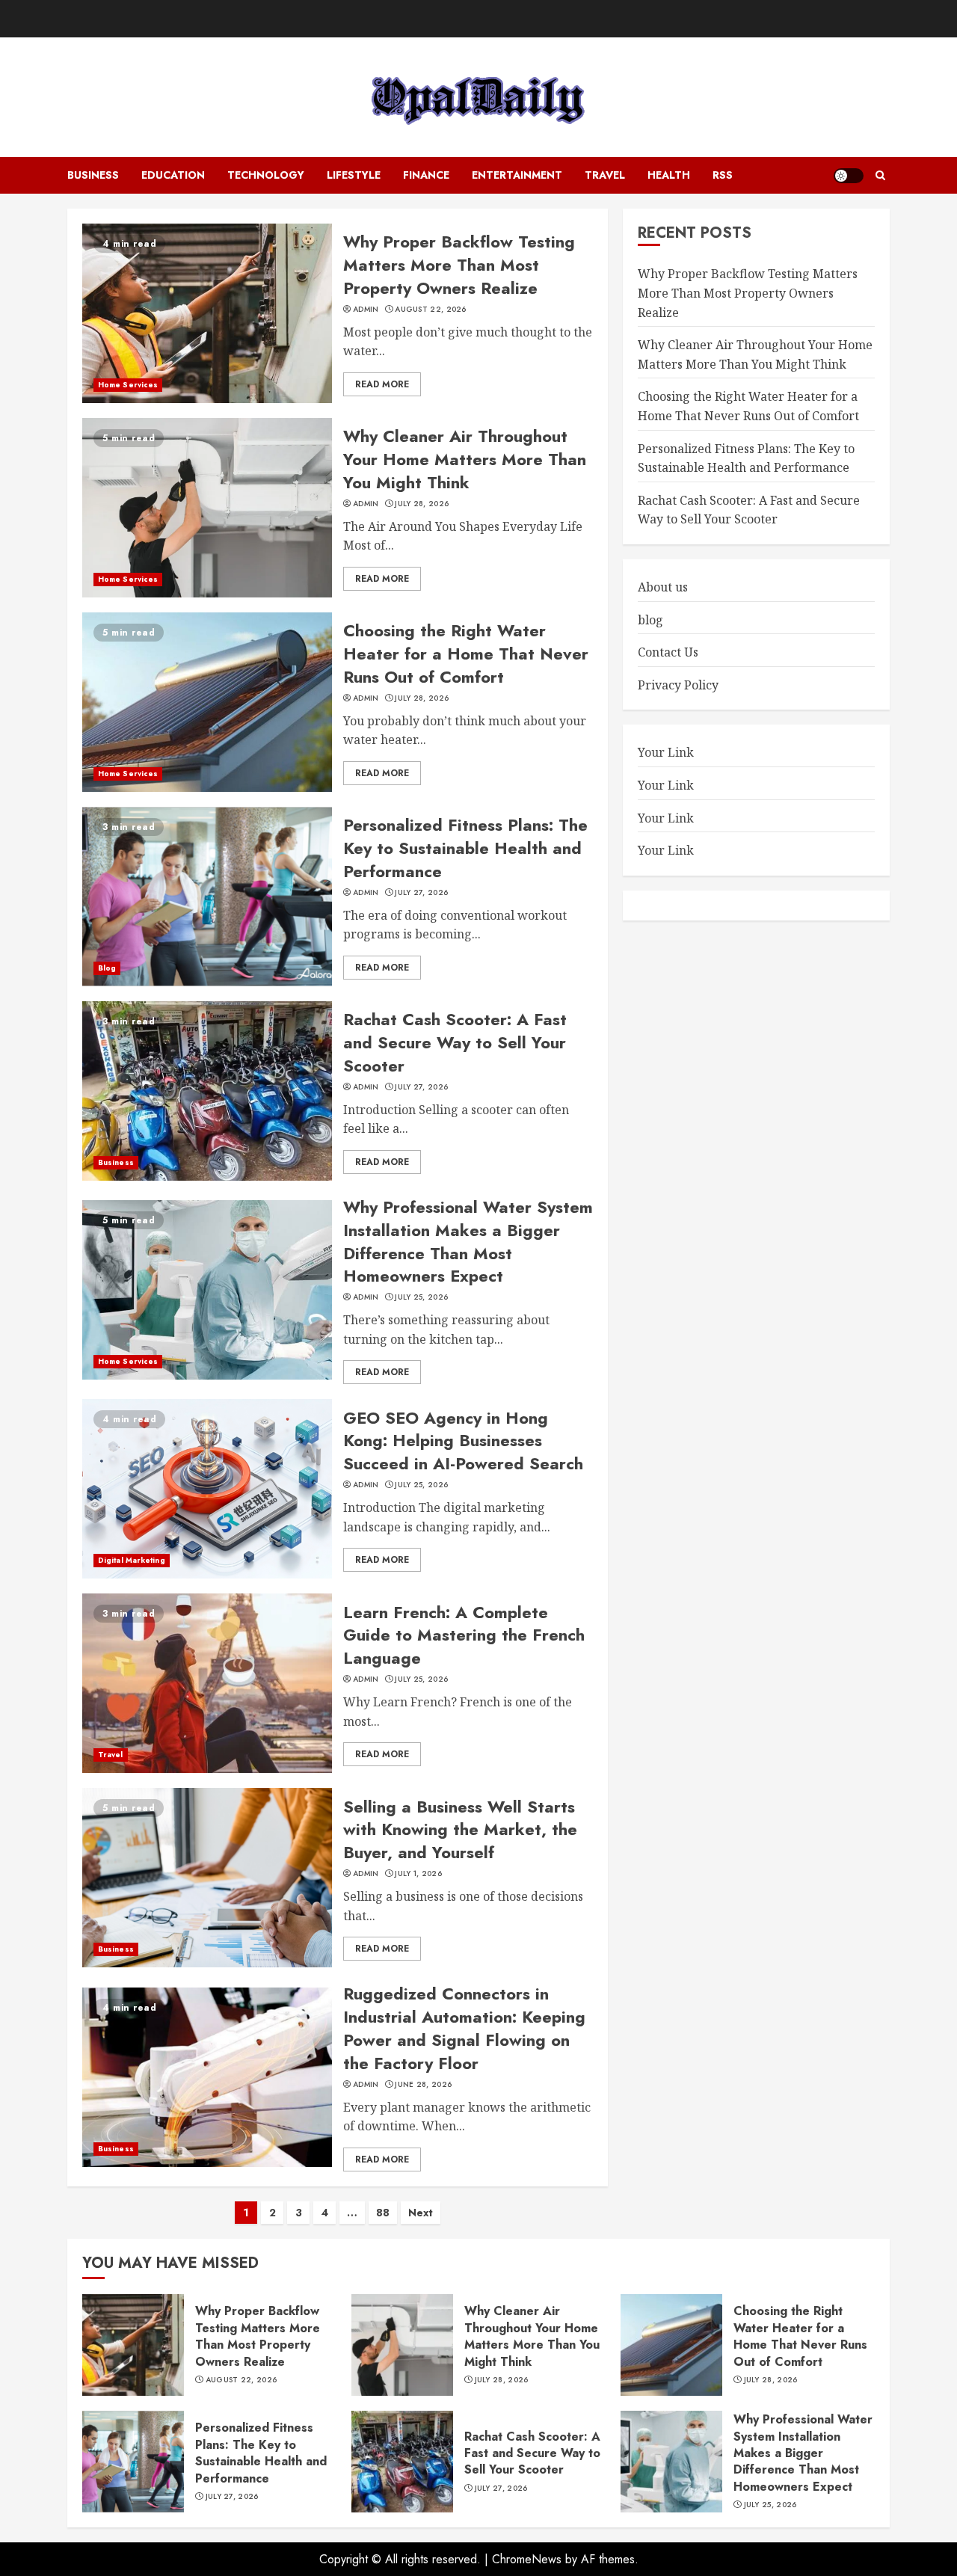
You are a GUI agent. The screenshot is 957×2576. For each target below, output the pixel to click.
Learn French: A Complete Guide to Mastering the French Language (464, 1635)
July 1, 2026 (418, 1874)
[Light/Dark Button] (849, 176)
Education (173, 175)
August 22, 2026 (431, 310)
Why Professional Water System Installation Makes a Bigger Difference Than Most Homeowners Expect (468, 1241)
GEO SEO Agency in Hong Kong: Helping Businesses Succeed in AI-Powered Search (463, 1441)
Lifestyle (354, 175)
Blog (107, 968)
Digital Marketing (132, 1560)
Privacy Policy (678, 684)
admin (366, 310)
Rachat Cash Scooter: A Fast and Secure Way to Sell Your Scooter (455, 1042)
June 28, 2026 (423, 2085)
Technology (266, 175)
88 (383, 2213)
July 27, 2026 (421, 893)
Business (93, 175)
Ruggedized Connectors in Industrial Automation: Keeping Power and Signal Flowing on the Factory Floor (464, 2028)
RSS (723, 175)
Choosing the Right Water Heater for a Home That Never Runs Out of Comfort (466, 654)
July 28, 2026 (422, 504)
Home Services (128, 385)
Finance (426, 175)
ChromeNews (527, 2559)
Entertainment (517, 175)
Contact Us (668, 652)
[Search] (880, 176)
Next (421, 2213)
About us (663, 587)
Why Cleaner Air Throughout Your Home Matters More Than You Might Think (465, 459)
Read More (382, 384)
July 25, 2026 (421, 1297)
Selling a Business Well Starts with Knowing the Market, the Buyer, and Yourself (460, 1830)
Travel (605, 175)
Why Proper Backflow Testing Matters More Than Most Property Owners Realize (459, 265)
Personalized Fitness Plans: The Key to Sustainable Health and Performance (465, 848)
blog (650, 619)
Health (669, 175)
